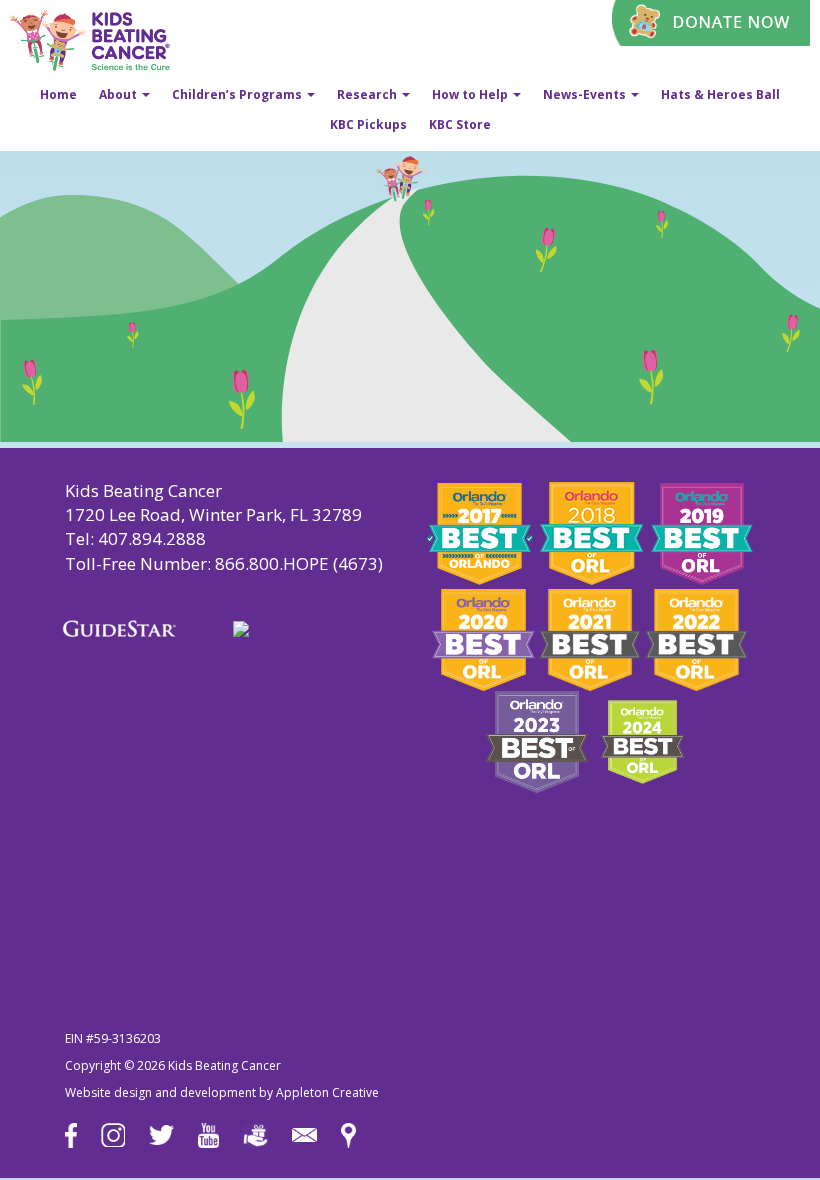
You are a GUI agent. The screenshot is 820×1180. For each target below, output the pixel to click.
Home (58, 94)
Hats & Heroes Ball (720, 94)
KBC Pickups (368, 124)
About (119, 94)
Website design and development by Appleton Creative (222, 1092)
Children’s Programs (238, 94)
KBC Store (460, 124)
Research (368, 94)
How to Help (471, 94)
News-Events (586, 94)
